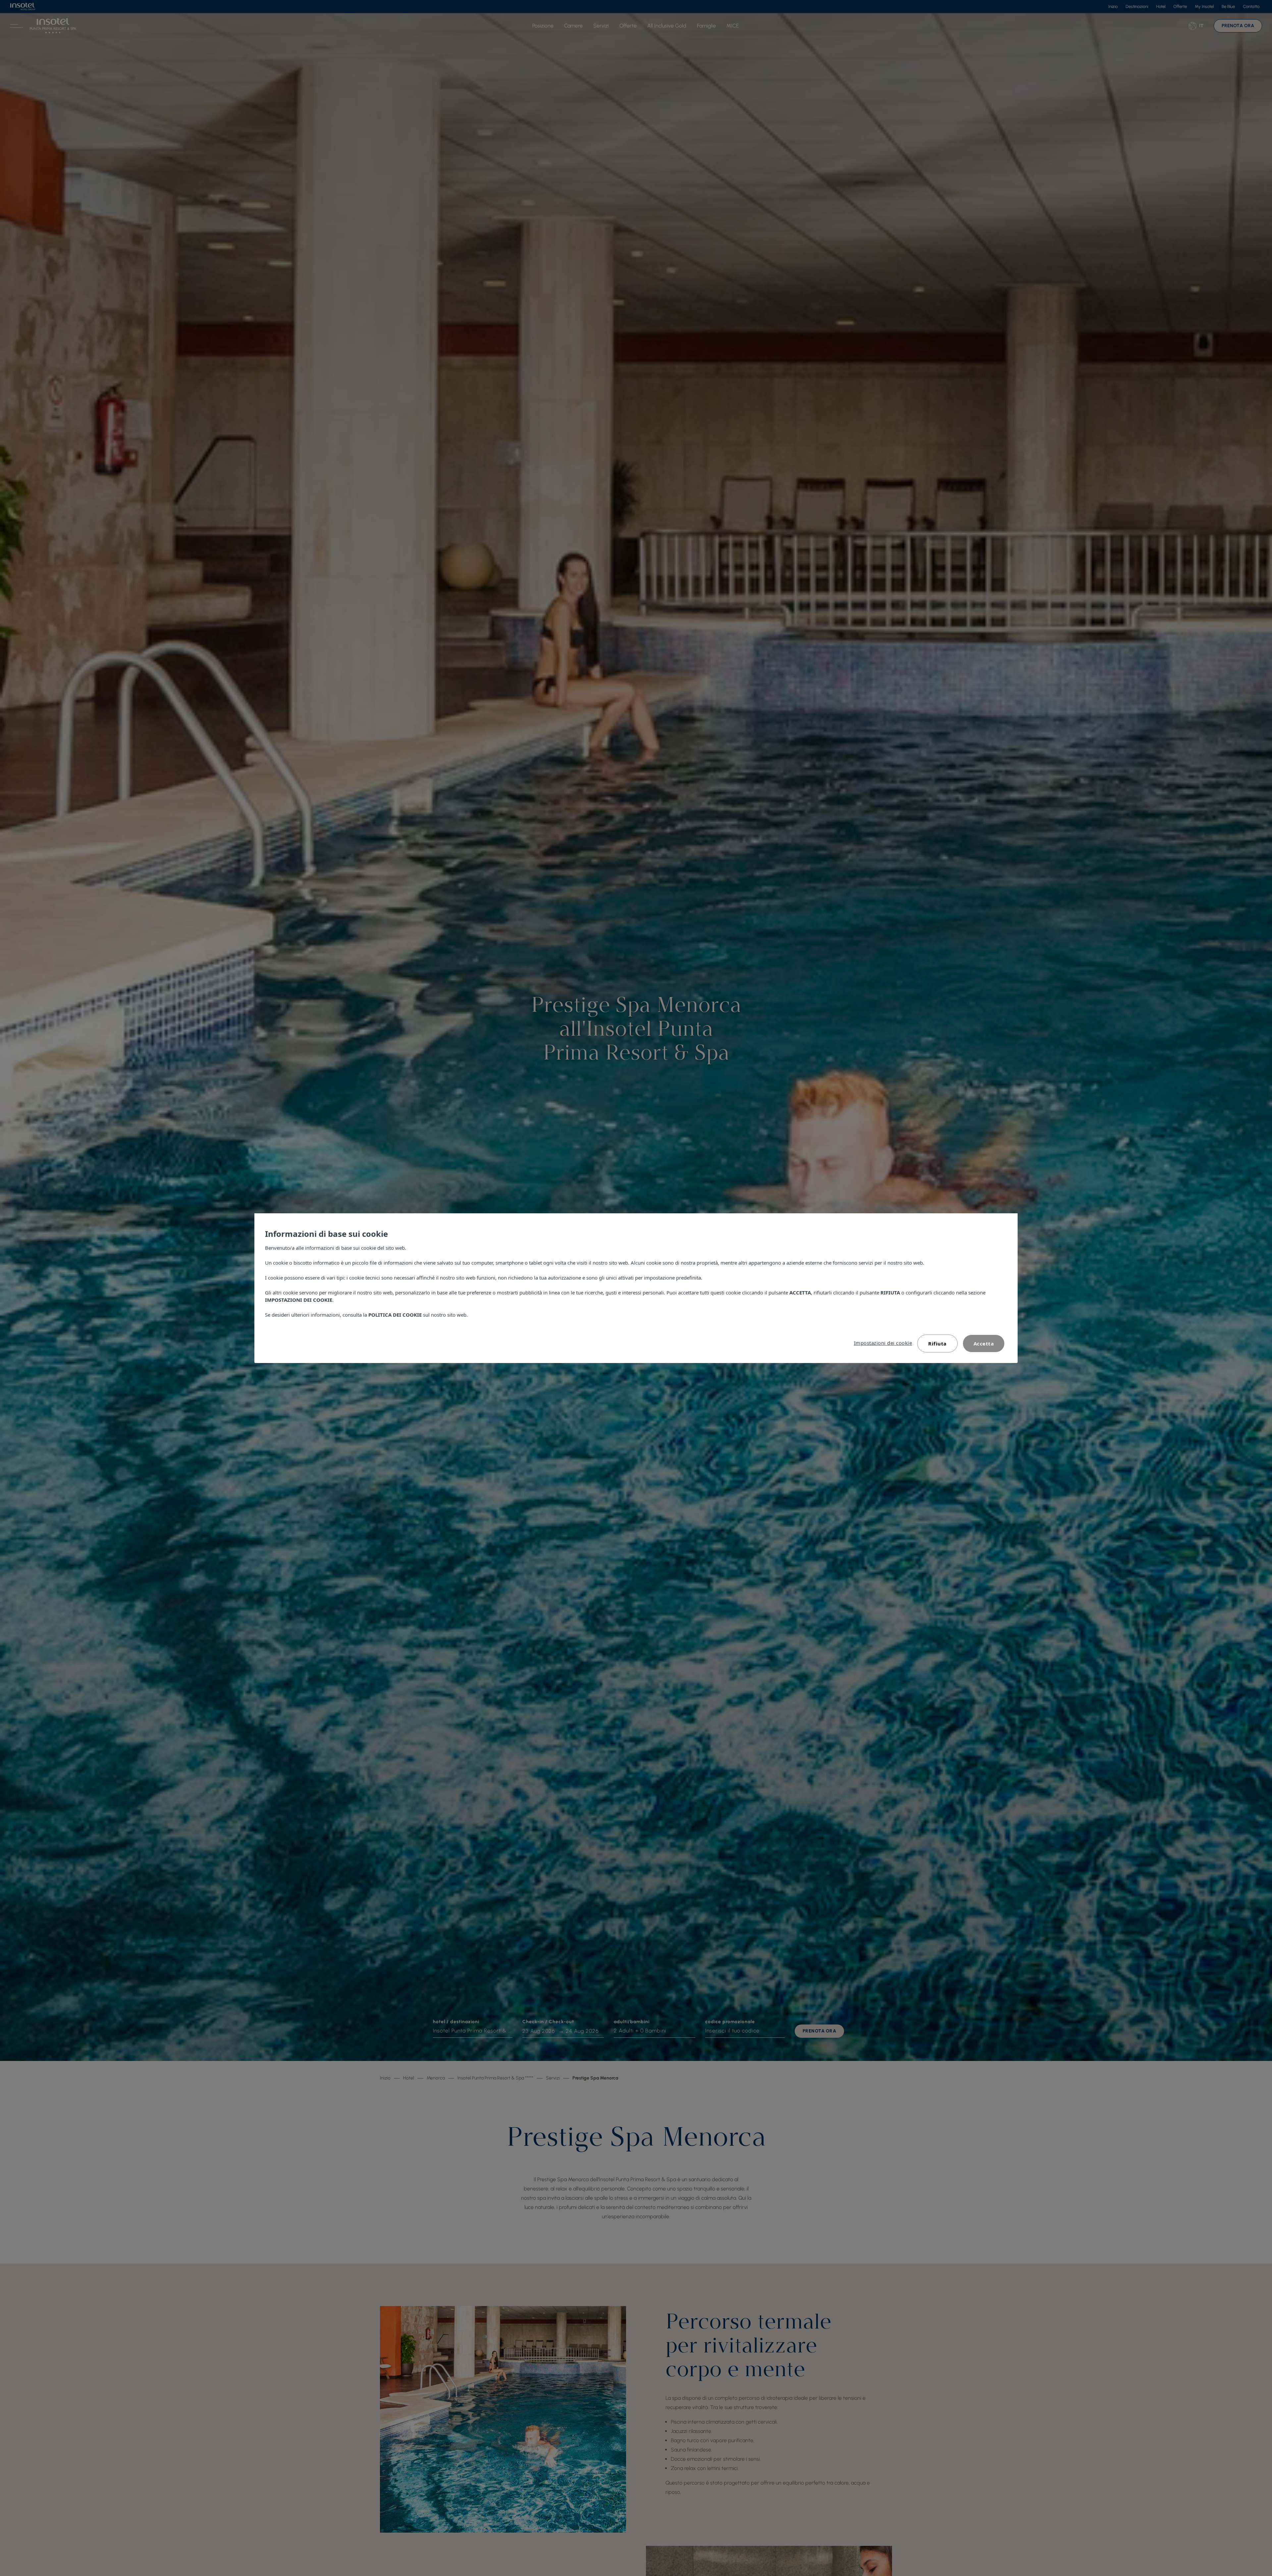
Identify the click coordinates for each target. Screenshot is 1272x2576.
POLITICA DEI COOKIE (395, 1315)
